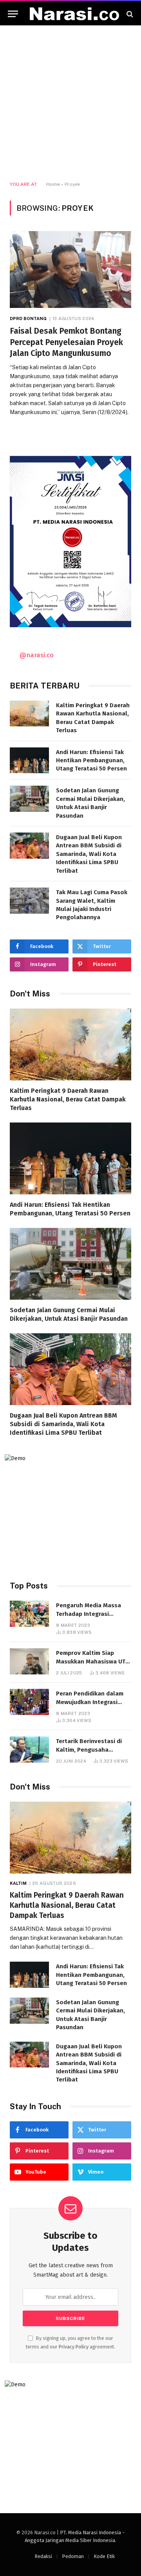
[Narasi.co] (74, 14)
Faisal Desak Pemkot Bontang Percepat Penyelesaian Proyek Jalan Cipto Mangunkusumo (66, 342)
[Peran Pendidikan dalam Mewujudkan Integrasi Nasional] (29, 1702)
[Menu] (13, 14)
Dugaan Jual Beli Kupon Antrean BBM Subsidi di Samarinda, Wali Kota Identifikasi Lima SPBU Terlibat (89, 854)
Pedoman (73, 2556)
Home (53, 184)
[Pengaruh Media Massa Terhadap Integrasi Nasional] (29, 1614)
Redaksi (43, 2556)
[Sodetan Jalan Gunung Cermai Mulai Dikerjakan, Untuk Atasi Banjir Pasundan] (29, 799)
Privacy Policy (74, 2347)
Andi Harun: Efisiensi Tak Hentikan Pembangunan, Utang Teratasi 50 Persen (91, 761)
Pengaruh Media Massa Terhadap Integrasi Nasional (89, 1614)
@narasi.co (37, 655)
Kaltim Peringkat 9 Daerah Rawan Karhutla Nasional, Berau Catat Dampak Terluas (68, 1099)
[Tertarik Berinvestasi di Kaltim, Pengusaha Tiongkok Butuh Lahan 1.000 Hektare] (29, 1750)
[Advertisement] (70, 103)
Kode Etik (104, 2556)
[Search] (129, 14)
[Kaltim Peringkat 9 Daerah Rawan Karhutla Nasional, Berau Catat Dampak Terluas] (29, 714)
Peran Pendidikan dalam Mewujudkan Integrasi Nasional (90, 1702)
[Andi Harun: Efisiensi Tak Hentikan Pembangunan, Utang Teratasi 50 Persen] (29, 761)
